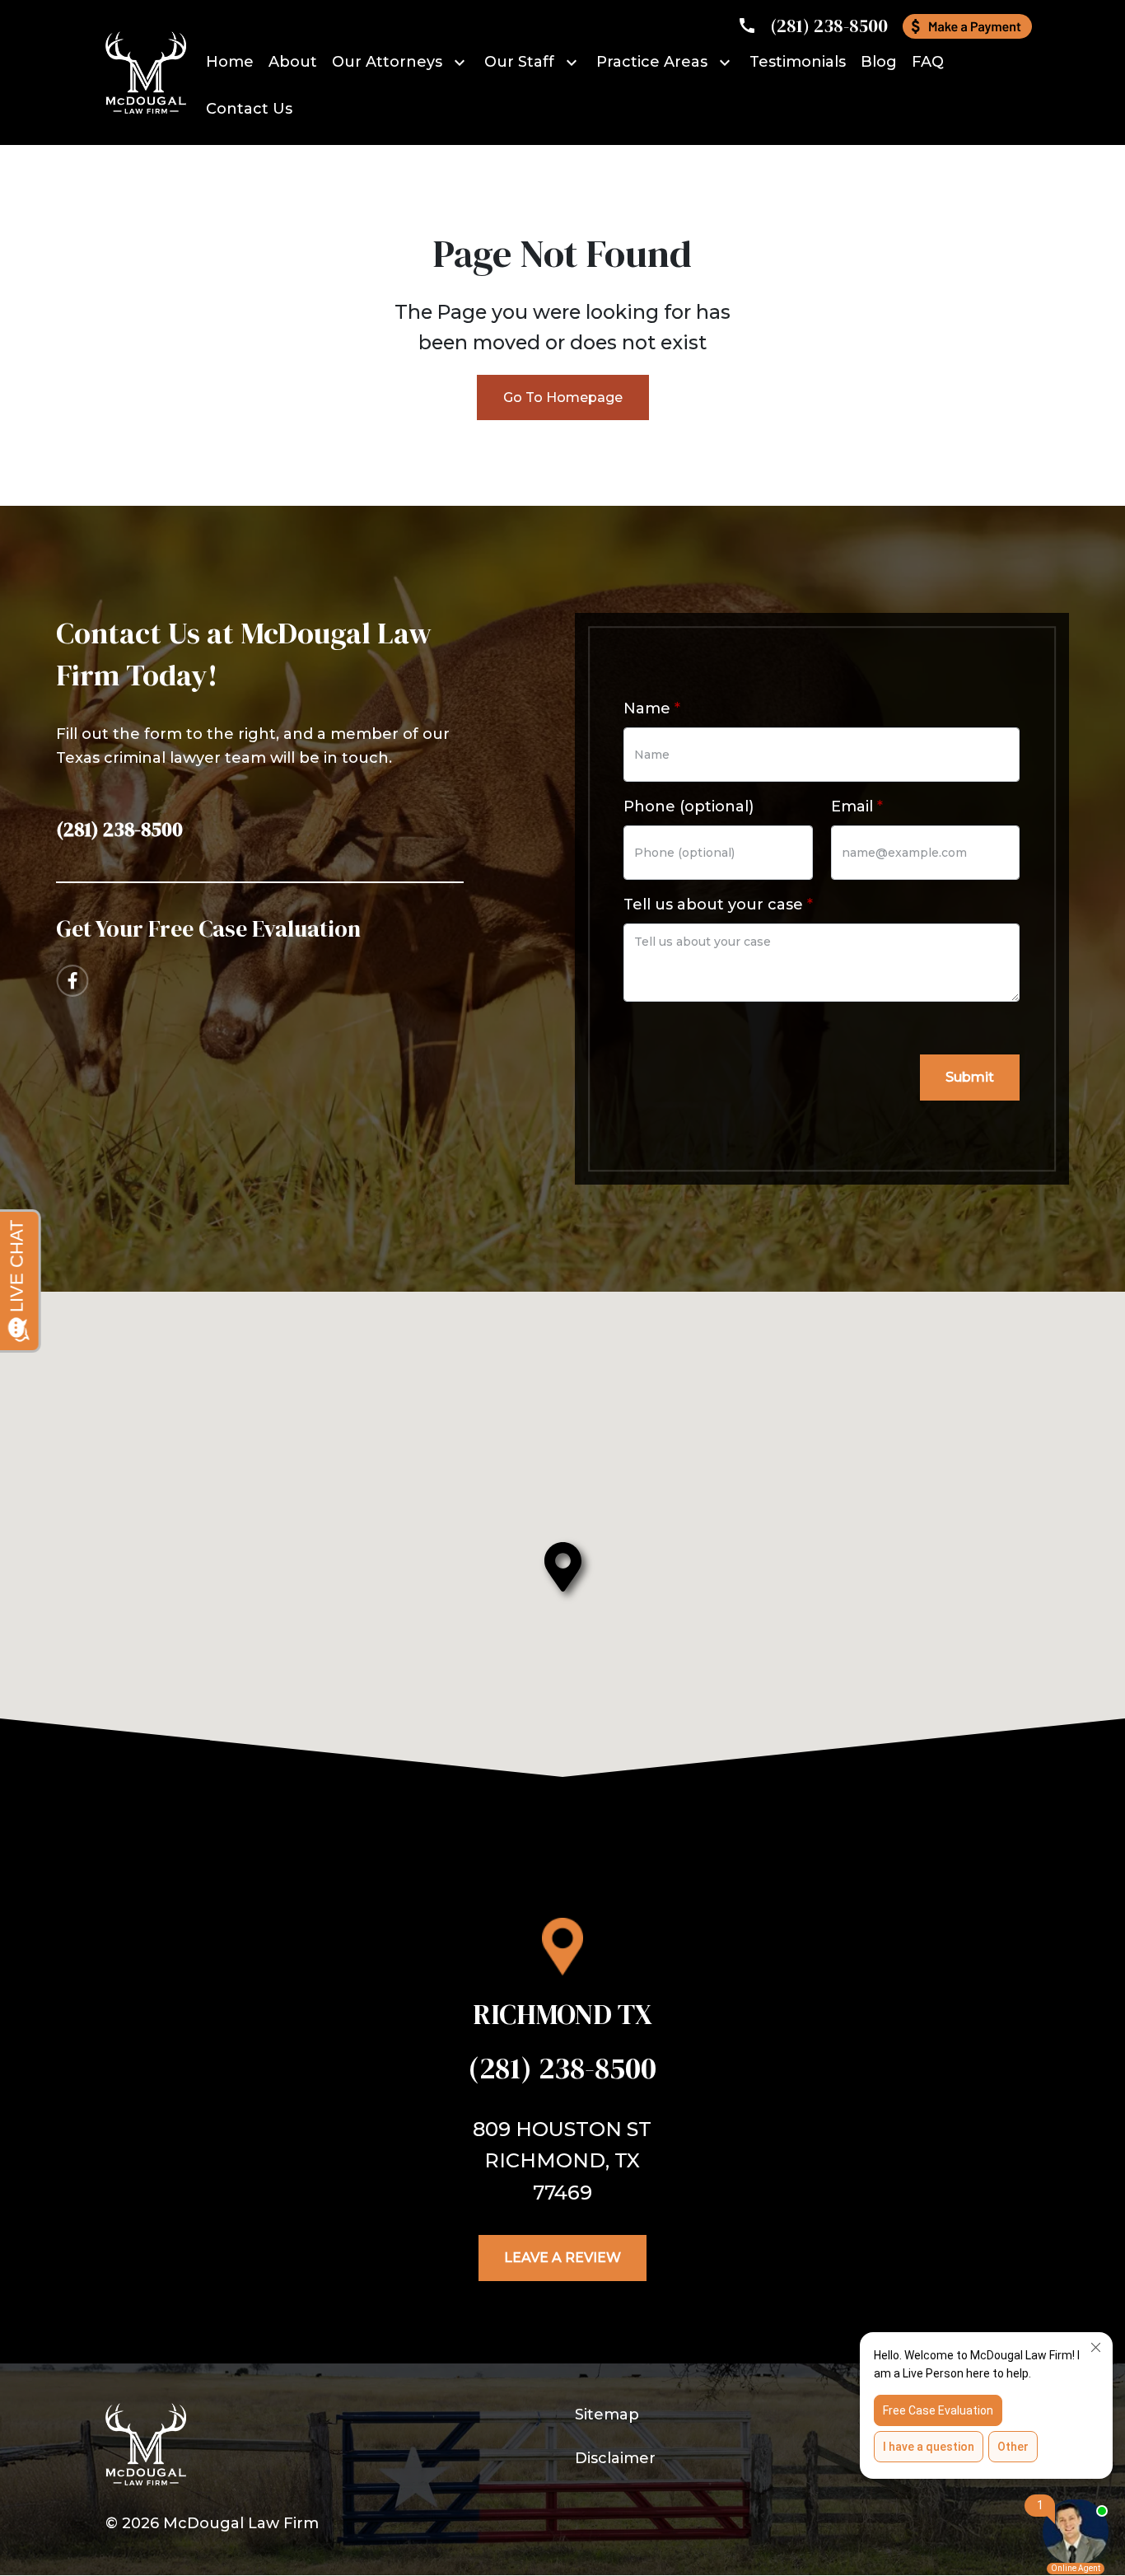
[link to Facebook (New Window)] (72, 981)
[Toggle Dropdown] (462, 62)
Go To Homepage (563, 397)
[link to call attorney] (812, 26)
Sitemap (607, 2415)
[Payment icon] (967, 26)
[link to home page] (146, 72)
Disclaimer (615, 2458)
